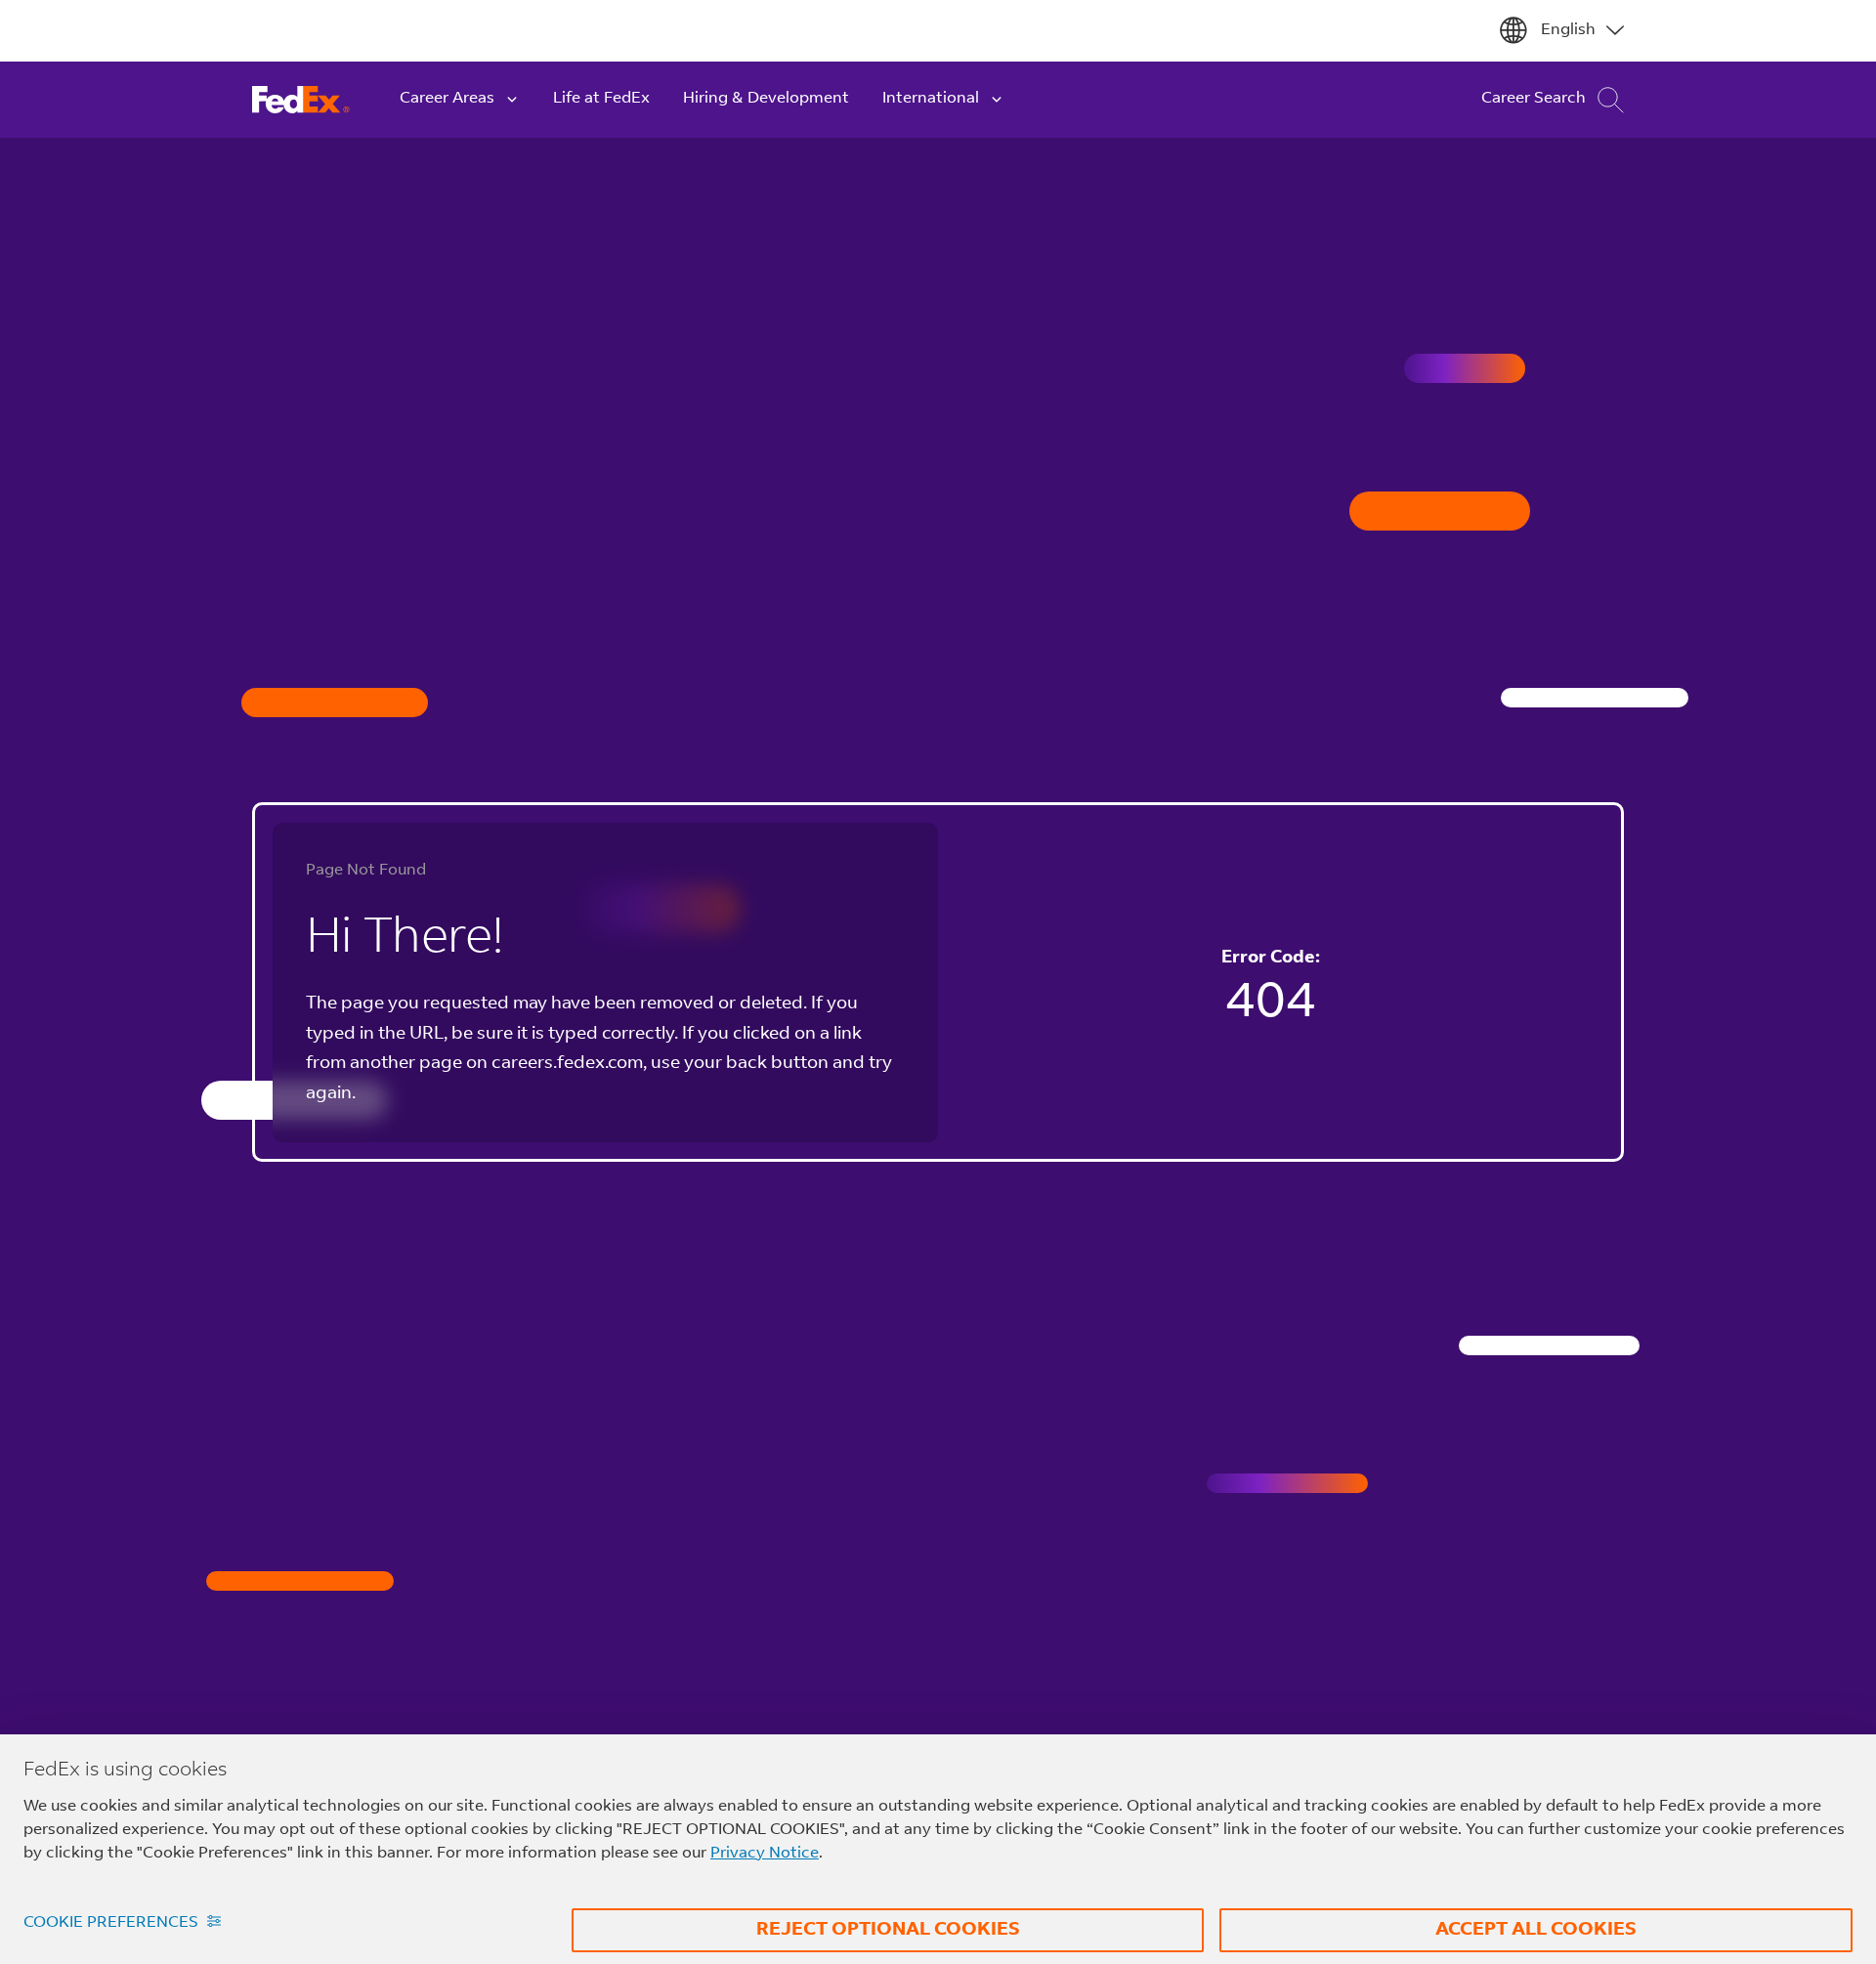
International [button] (931, 99)
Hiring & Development (766, 99)
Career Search (1534, 99)
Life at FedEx (601, 99)
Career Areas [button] (447, 99)
